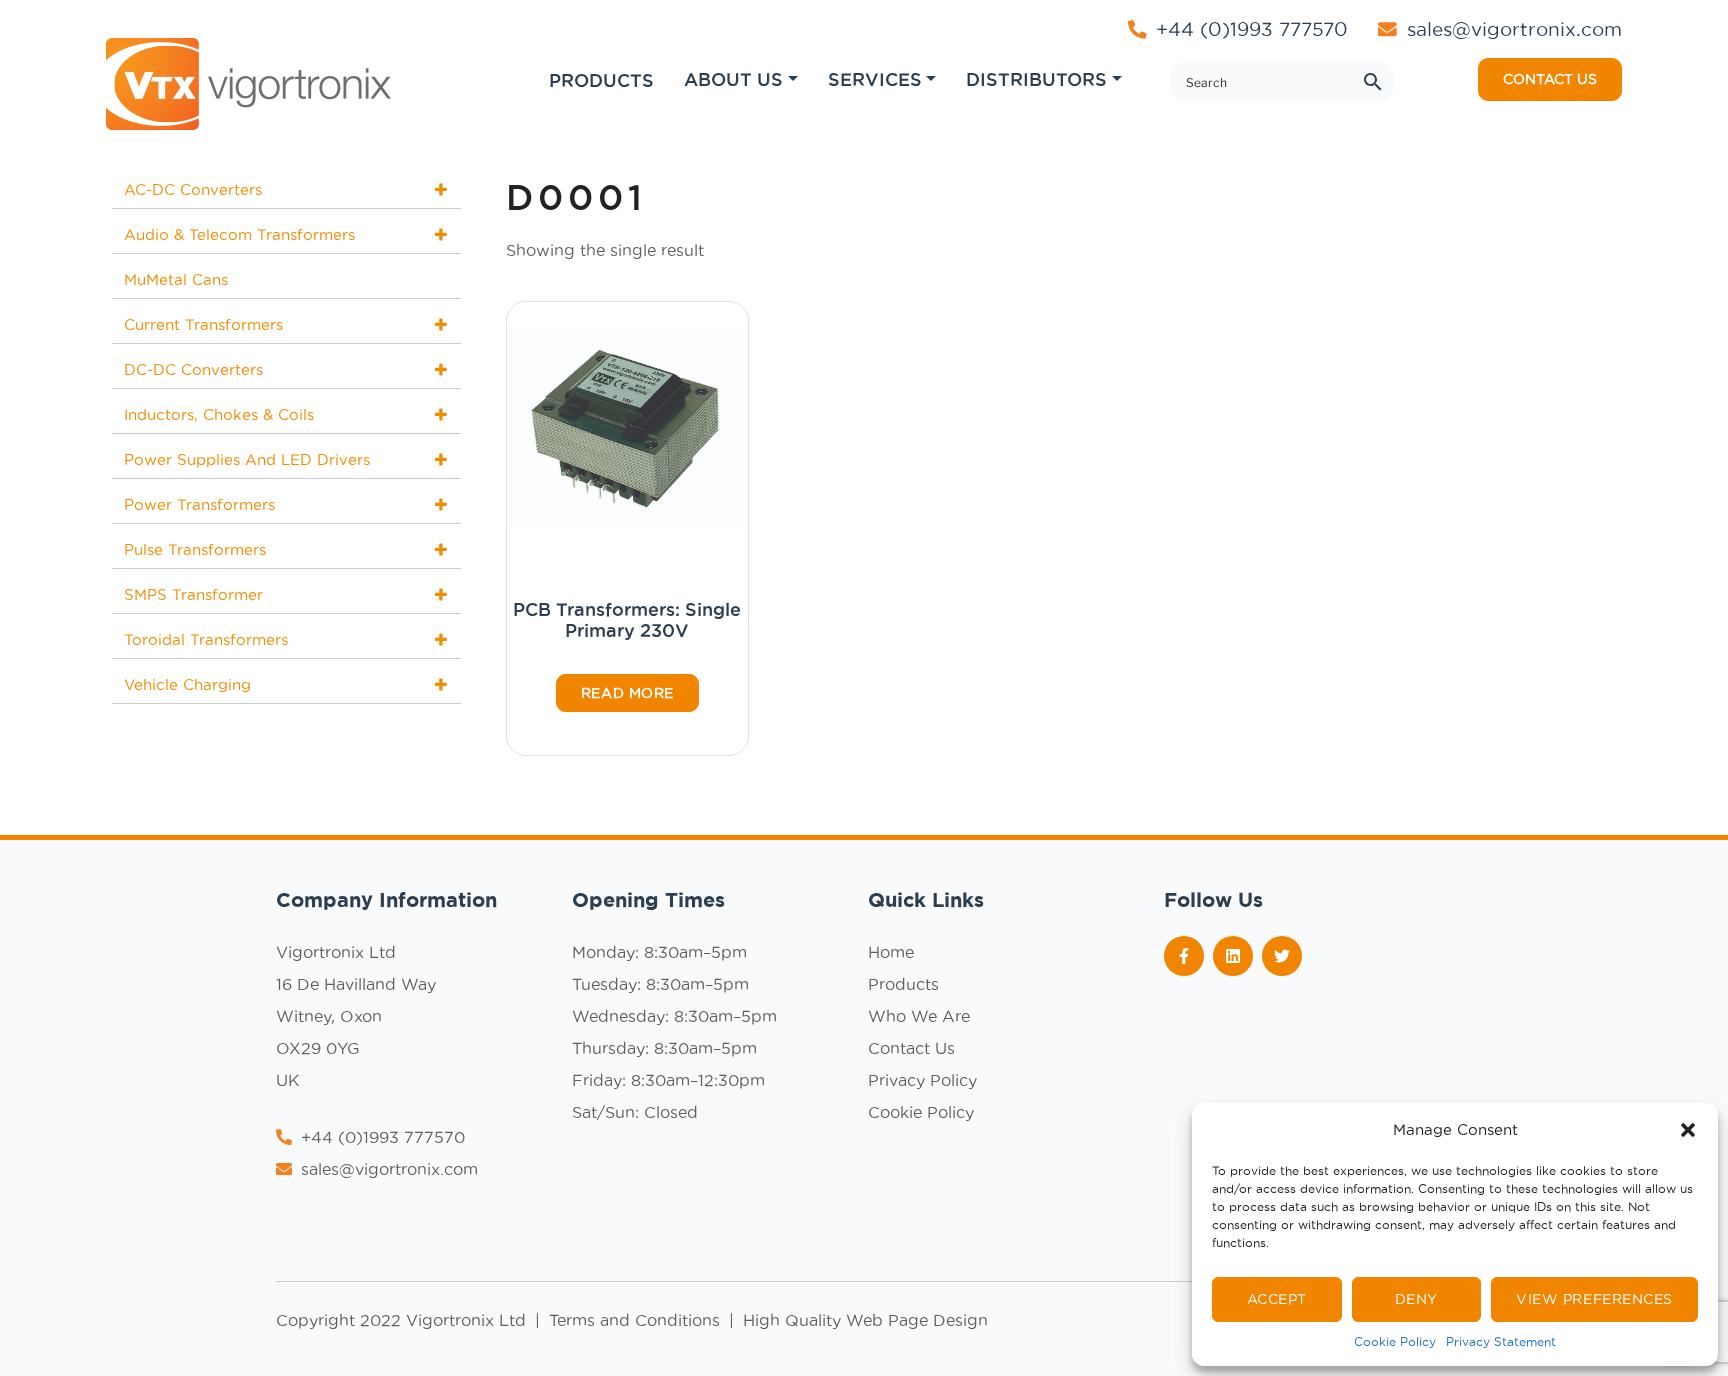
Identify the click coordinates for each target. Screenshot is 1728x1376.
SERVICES (875, 79)
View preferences (1594, 1299)
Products (903, 984)
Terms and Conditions (637, 1320)
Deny (1416, 1299)
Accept (1277, 1299)
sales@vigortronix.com (1514, 29)
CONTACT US (1550, 79)
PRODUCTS (601, 80)
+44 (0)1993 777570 (1249, 29)
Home (891, 952)
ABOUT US (733, 79)
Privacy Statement (1501, 1341)
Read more (627, 693)
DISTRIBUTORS (1036, 79)
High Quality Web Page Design (865, 1320)
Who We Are (919, 1016)
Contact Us (911, 1048)
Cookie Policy (1395, 1341)
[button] (1688, 1130)
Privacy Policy (922, 1080)
